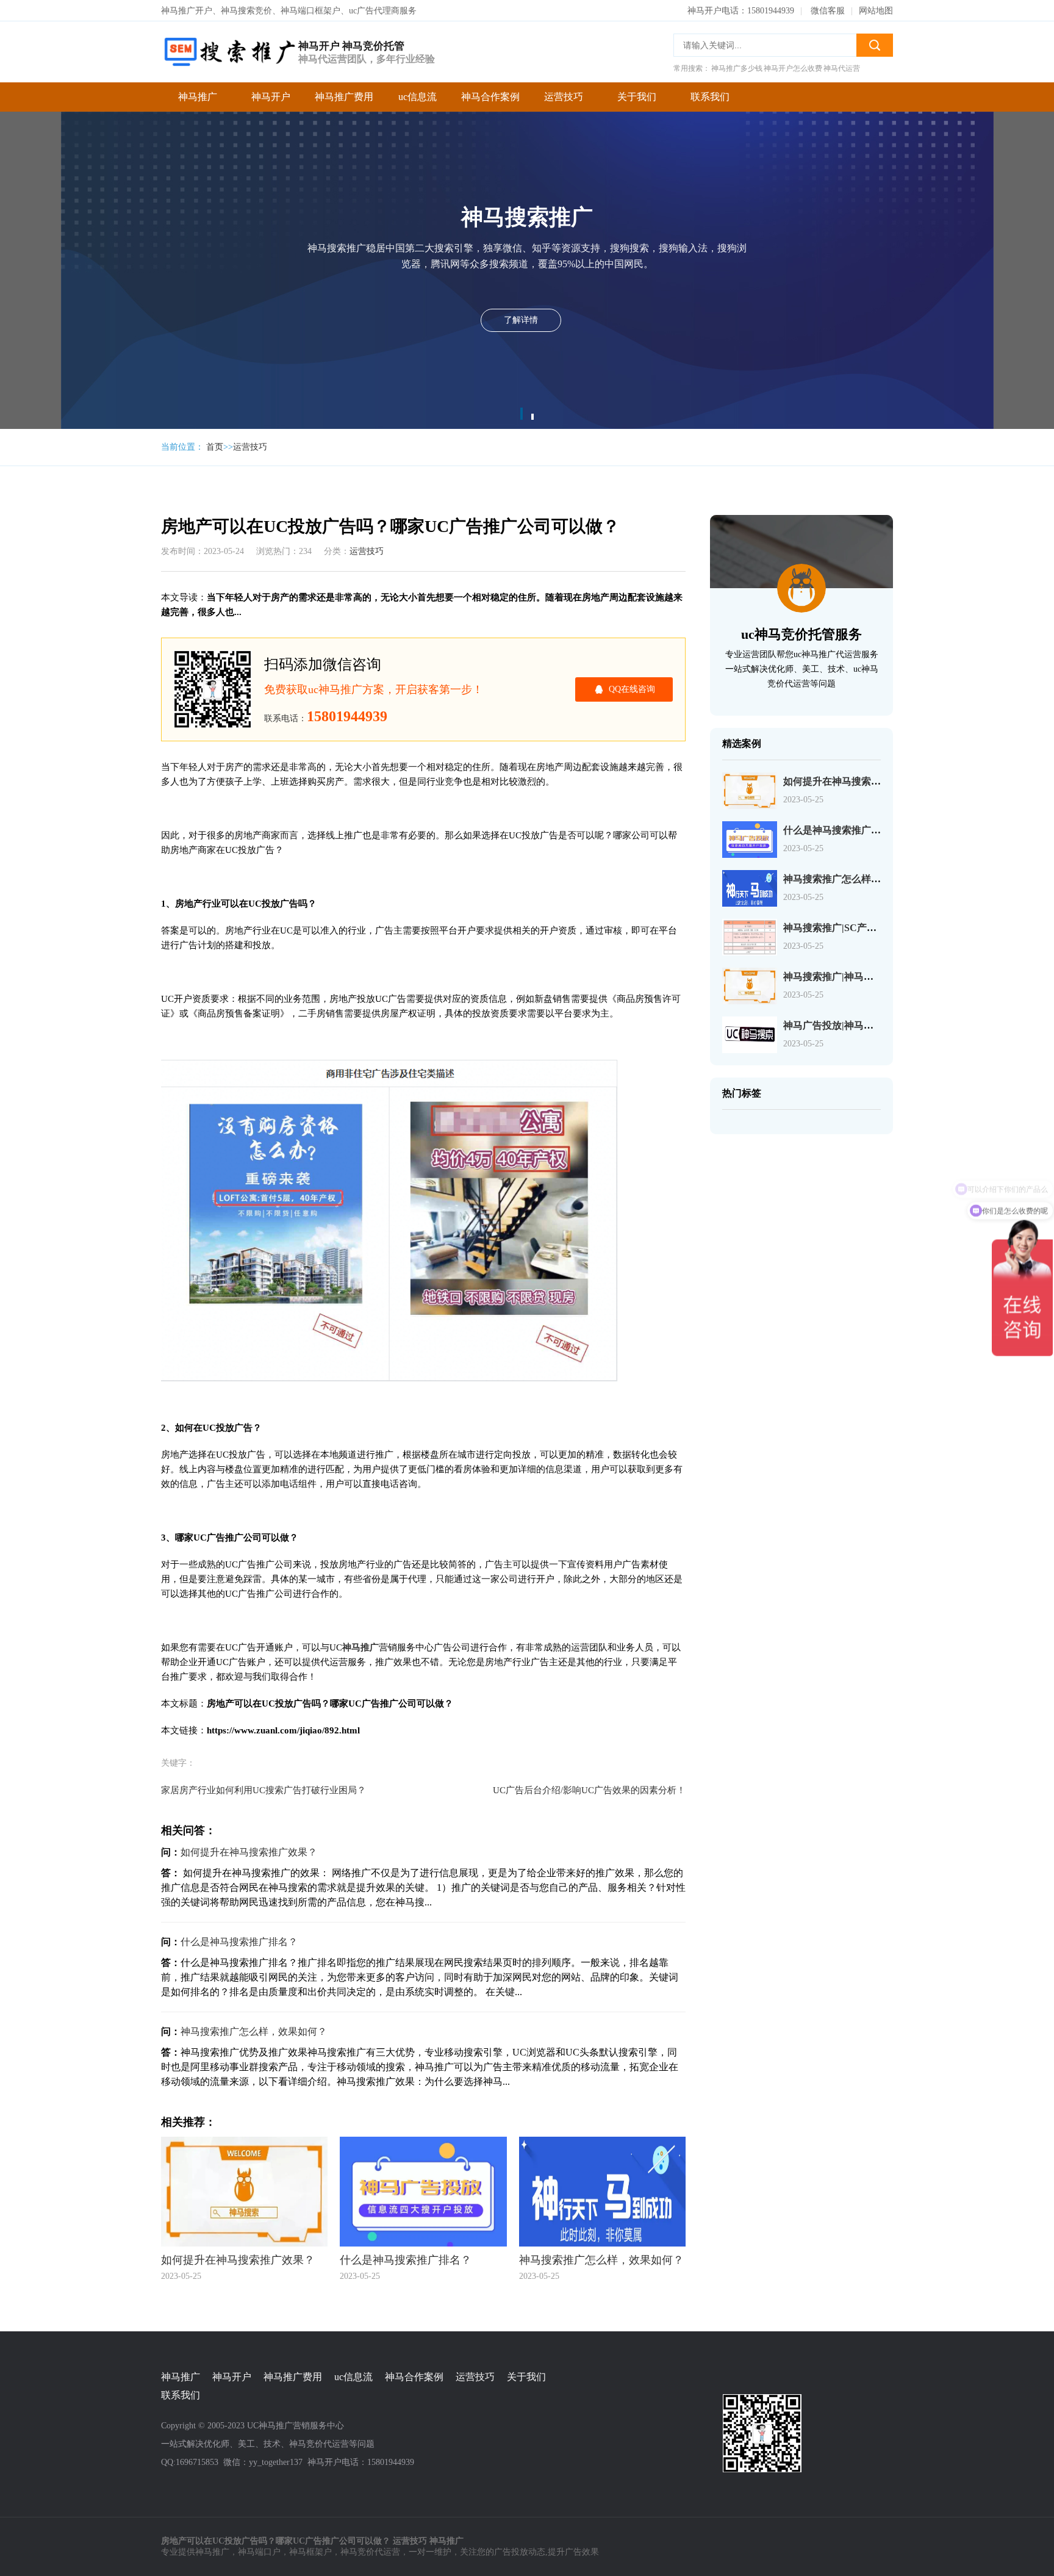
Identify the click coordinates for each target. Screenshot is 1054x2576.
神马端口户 (259, 2552)
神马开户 (271, 97)
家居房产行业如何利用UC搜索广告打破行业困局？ (263, 1790)
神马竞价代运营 (370, 2552)
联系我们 (710, 97)
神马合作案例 (490, 97)
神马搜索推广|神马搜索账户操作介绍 (862, 977)
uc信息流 (418, 97)
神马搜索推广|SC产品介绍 (840, 928)
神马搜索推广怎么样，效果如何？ (254, 2031)
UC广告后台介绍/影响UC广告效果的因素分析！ (589, 1790)
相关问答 (106, 157)
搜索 (875, 45)
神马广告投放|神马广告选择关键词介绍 (867, 1025)
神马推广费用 (344, 97)
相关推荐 (106, 182)
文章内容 (106, 108)
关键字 (101, 133)
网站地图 (876, 11)
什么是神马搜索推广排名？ (239, 1942)
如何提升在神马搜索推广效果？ (249, 1852)
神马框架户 (310, 2552)
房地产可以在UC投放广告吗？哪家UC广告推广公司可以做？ (112, 84)
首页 (215, 447)
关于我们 (637, 97)
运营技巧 (564, 97)
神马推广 (198, 97)
